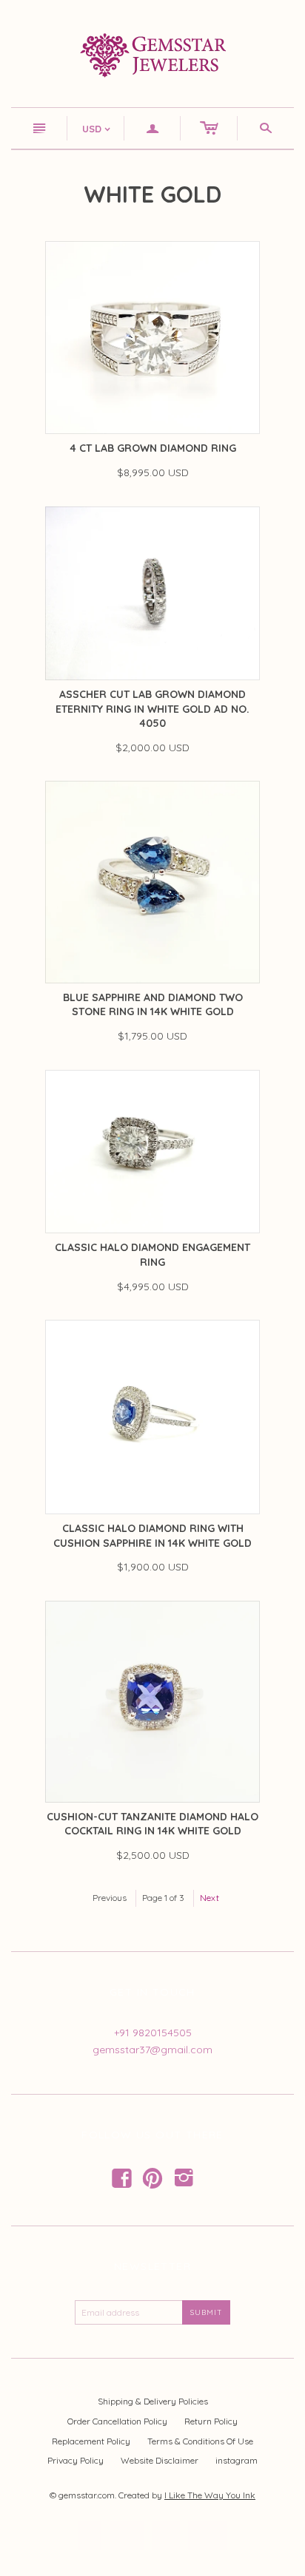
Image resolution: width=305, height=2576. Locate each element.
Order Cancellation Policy (117, 2421)
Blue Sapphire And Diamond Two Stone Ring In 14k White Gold (153, 1005)
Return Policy (211, 2421)
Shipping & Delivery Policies (153, 2401)
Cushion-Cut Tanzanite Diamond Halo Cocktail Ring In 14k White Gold (152, 1824)
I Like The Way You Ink (210, 2495)
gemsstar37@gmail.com (152, 2050)
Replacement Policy (91, 2441)
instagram (237, 2460)
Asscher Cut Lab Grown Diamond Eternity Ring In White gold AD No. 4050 (152, 709)
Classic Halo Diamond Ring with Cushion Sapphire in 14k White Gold (152, 1536)
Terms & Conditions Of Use (200, 2441)
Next (210, 1898)
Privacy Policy (76, 2460)
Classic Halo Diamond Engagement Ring (152, 1255)
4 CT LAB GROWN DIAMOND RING (153, 448)
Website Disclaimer (160, 2460)
